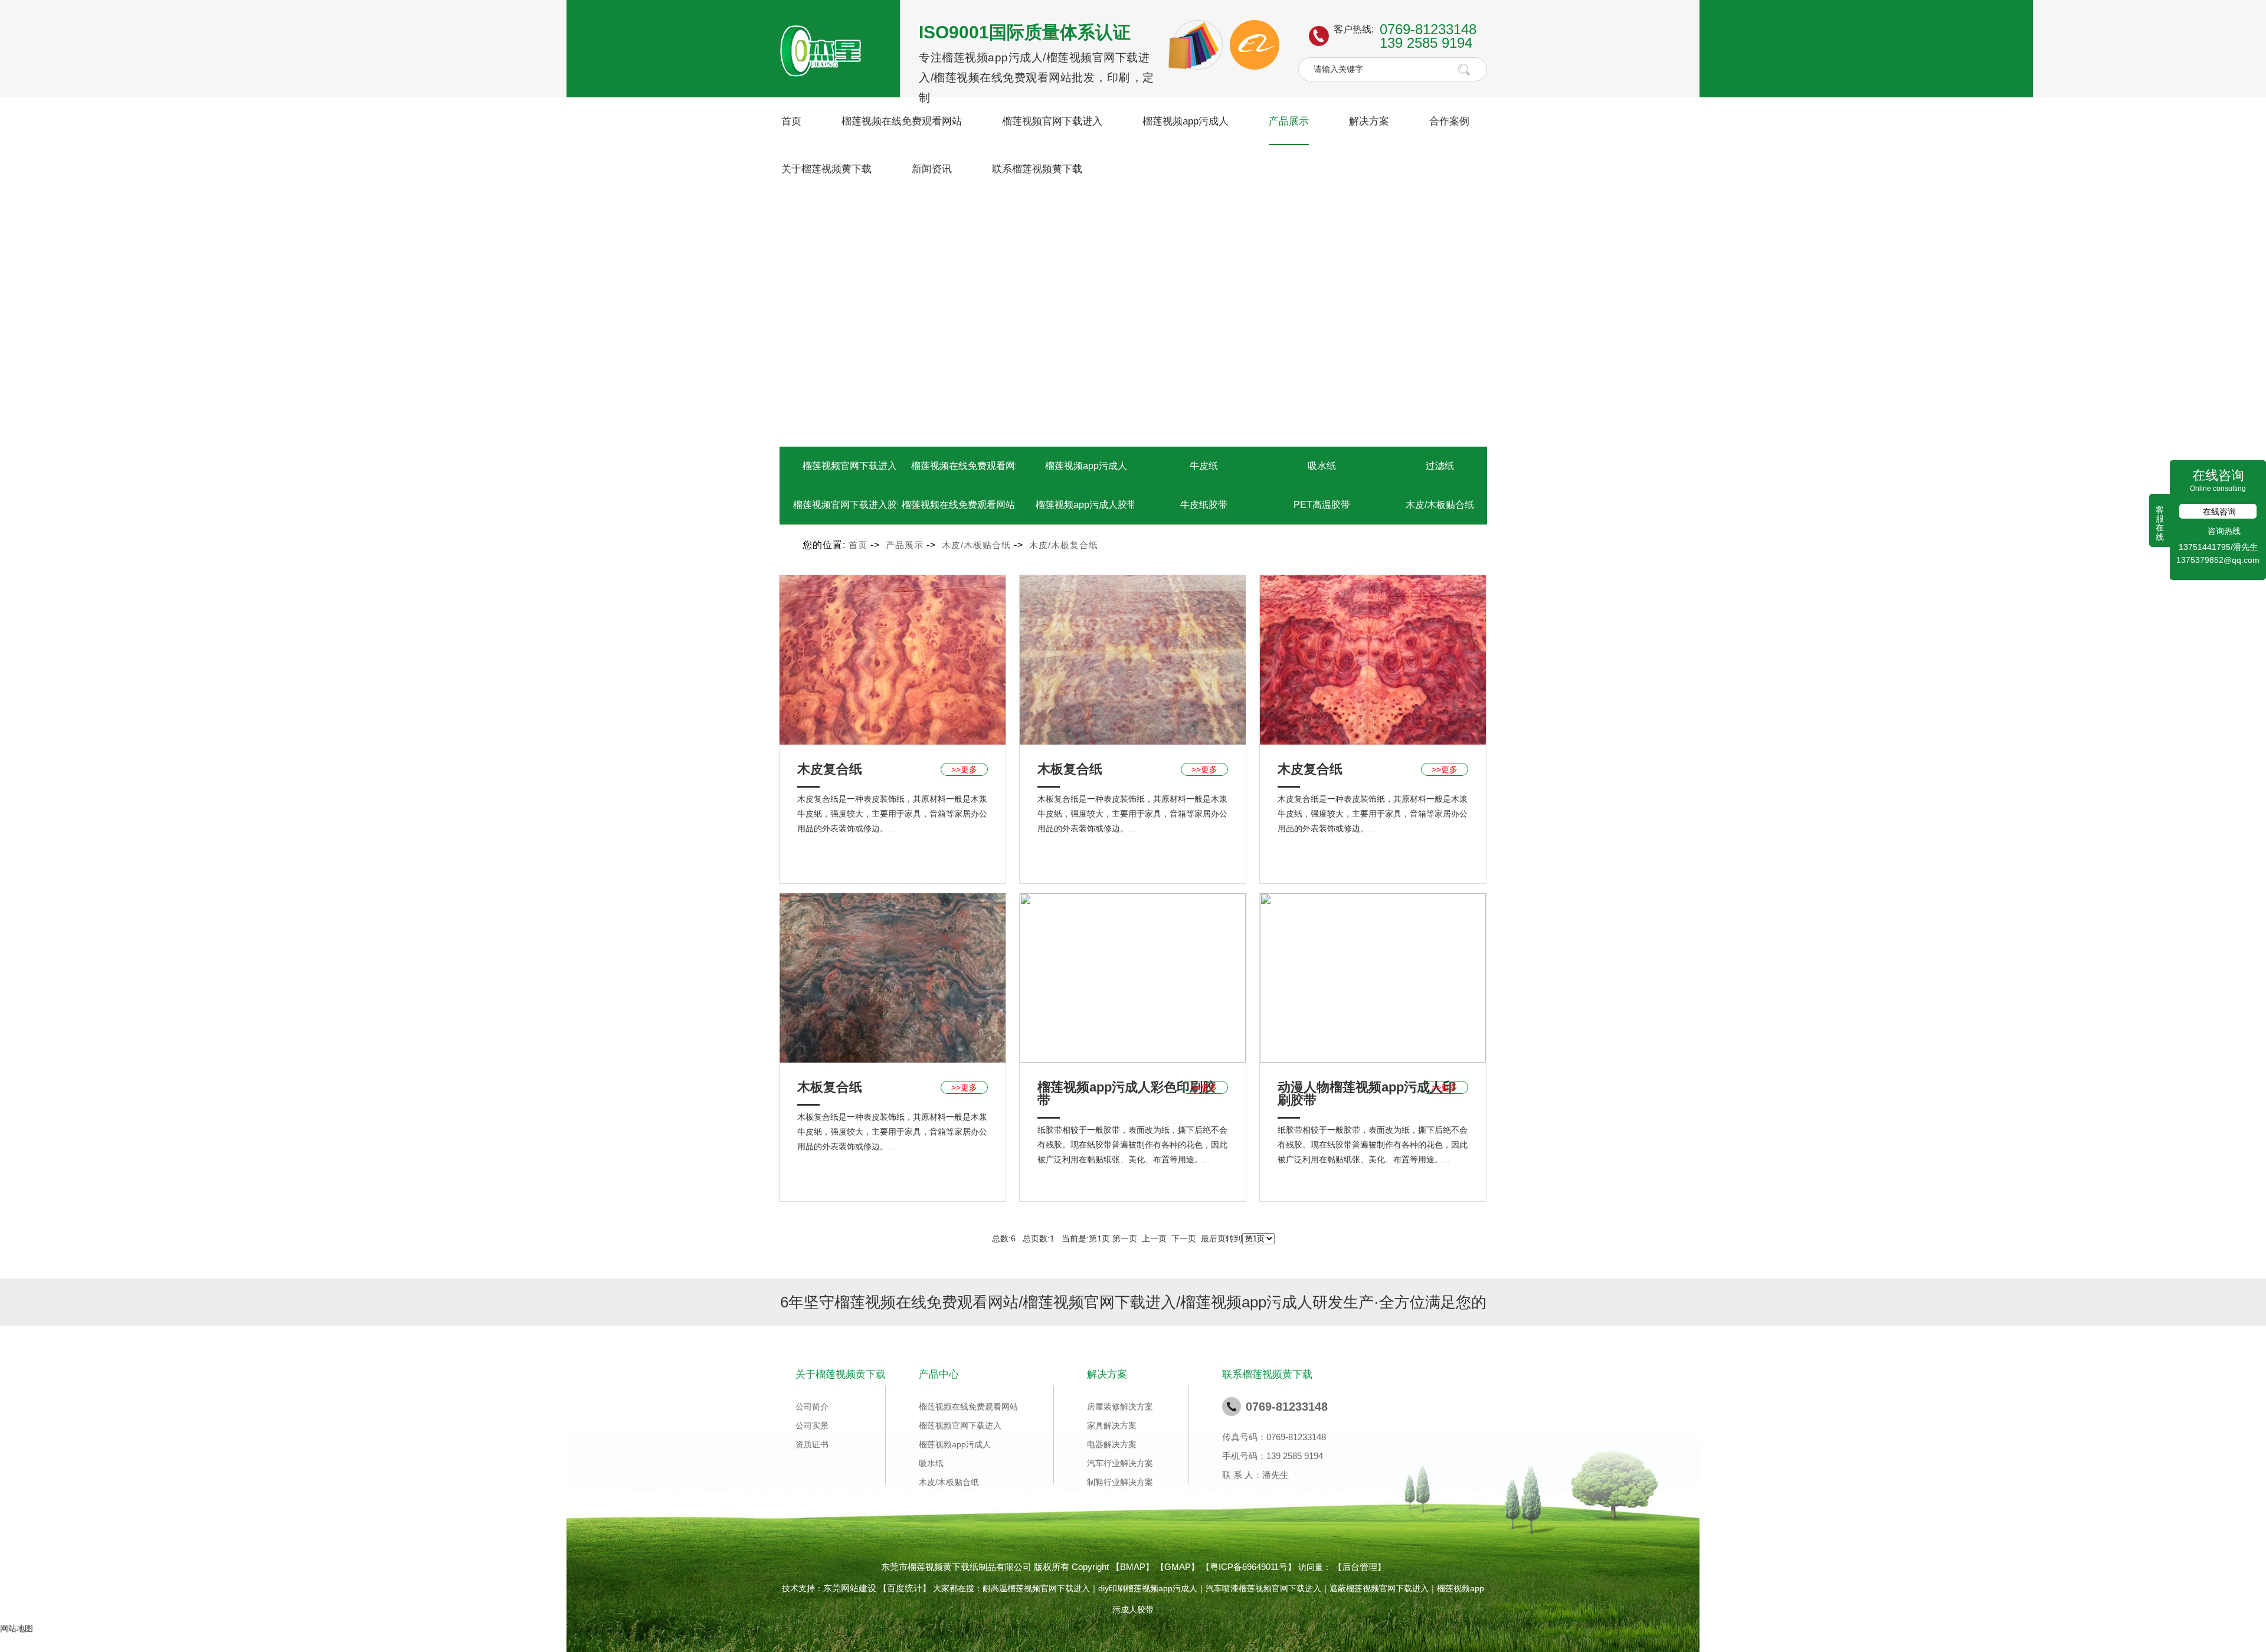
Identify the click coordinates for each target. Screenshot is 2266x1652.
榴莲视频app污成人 (1186, 121)
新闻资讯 (932, 169)
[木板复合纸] (1133, 659)
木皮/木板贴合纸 (1440, 505)
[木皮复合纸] (893, 659)
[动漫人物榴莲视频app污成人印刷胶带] (1373, 977)
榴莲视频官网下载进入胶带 (850, 505)
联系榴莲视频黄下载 (1037, 169)
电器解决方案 (1112, 1444)
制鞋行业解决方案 (1120, 1482)
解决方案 (1369, 121)
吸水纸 (1322, 466)
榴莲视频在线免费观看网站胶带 (968, 505)
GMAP (1178, 1567)
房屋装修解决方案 (1120, 1407)
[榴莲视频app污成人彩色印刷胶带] (1133, 977)
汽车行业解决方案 (1120, 1463)
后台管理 (1360, 1567)
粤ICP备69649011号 (1249, 1567)
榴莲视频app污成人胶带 (1086, 505)
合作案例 (1449, 121)
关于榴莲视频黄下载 (826, 169)
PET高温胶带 (1322, 505)
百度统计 (905, 1588)
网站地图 (17, 1628)
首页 (791, 121)
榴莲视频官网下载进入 (1052, 121)
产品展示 (1289, 121)
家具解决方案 (1112, 1425)
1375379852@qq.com (2218, 560)
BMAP (1133, 1567)
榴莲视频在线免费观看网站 (902, 121)
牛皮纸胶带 (1204, 505)
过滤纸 (1440, 466)
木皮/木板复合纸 (1064, 545)
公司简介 (812, 1407)
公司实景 (812, 1425)
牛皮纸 (1204, 466)
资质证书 (812, 1444)
